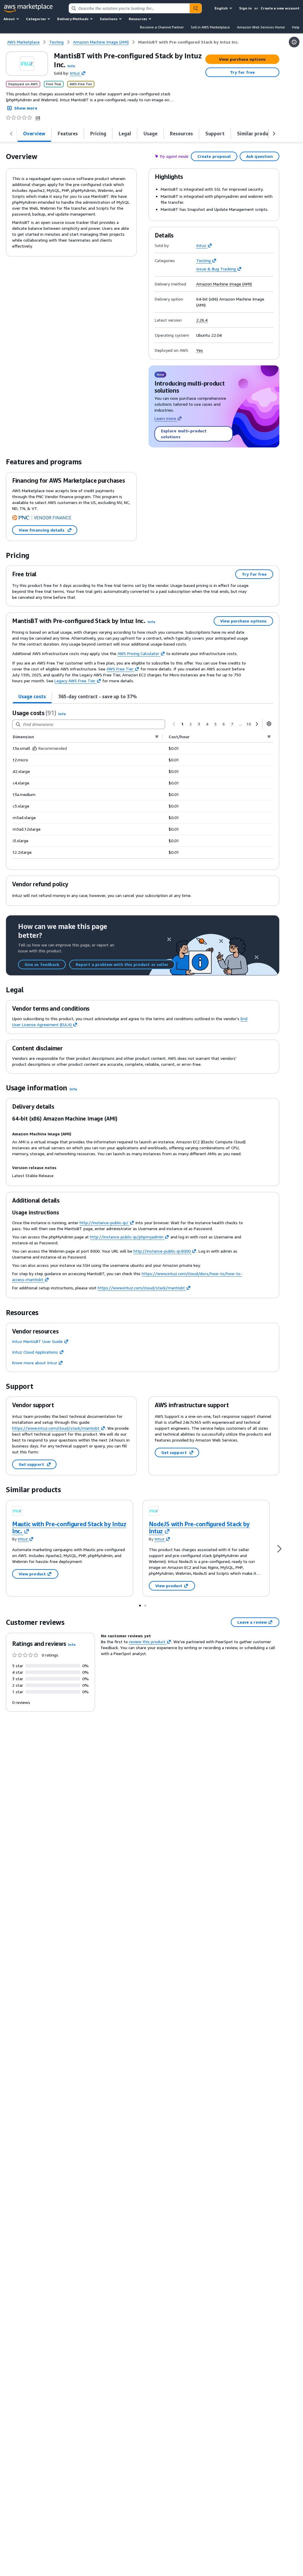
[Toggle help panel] (294, 42)
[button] (71, 66)
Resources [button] (138, 19)
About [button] (9, 19)
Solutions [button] (109, 19)
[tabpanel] (143, 784)
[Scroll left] (11, 134)
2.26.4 (202, 320)
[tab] (34, 134)
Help (296, 27)
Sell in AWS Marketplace (210, 27)
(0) (38, 118)
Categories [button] (36, 19)
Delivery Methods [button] (73, 19)
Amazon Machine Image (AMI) (224, 284)
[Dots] (140, 1605)
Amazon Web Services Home (261, 27)
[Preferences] (269, 724)
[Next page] (257, 724)
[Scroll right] (274, 134)
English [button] (221, 8)
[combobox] (129, 8)
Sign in (245, 8)
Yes (200, 350)
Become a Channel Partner (162, 27)
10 (249, 724)
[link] (188, 42)
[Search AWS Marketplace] (196, 8)
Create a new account (280, 8)
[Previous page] (174, 724)
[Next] (279, 1548)
